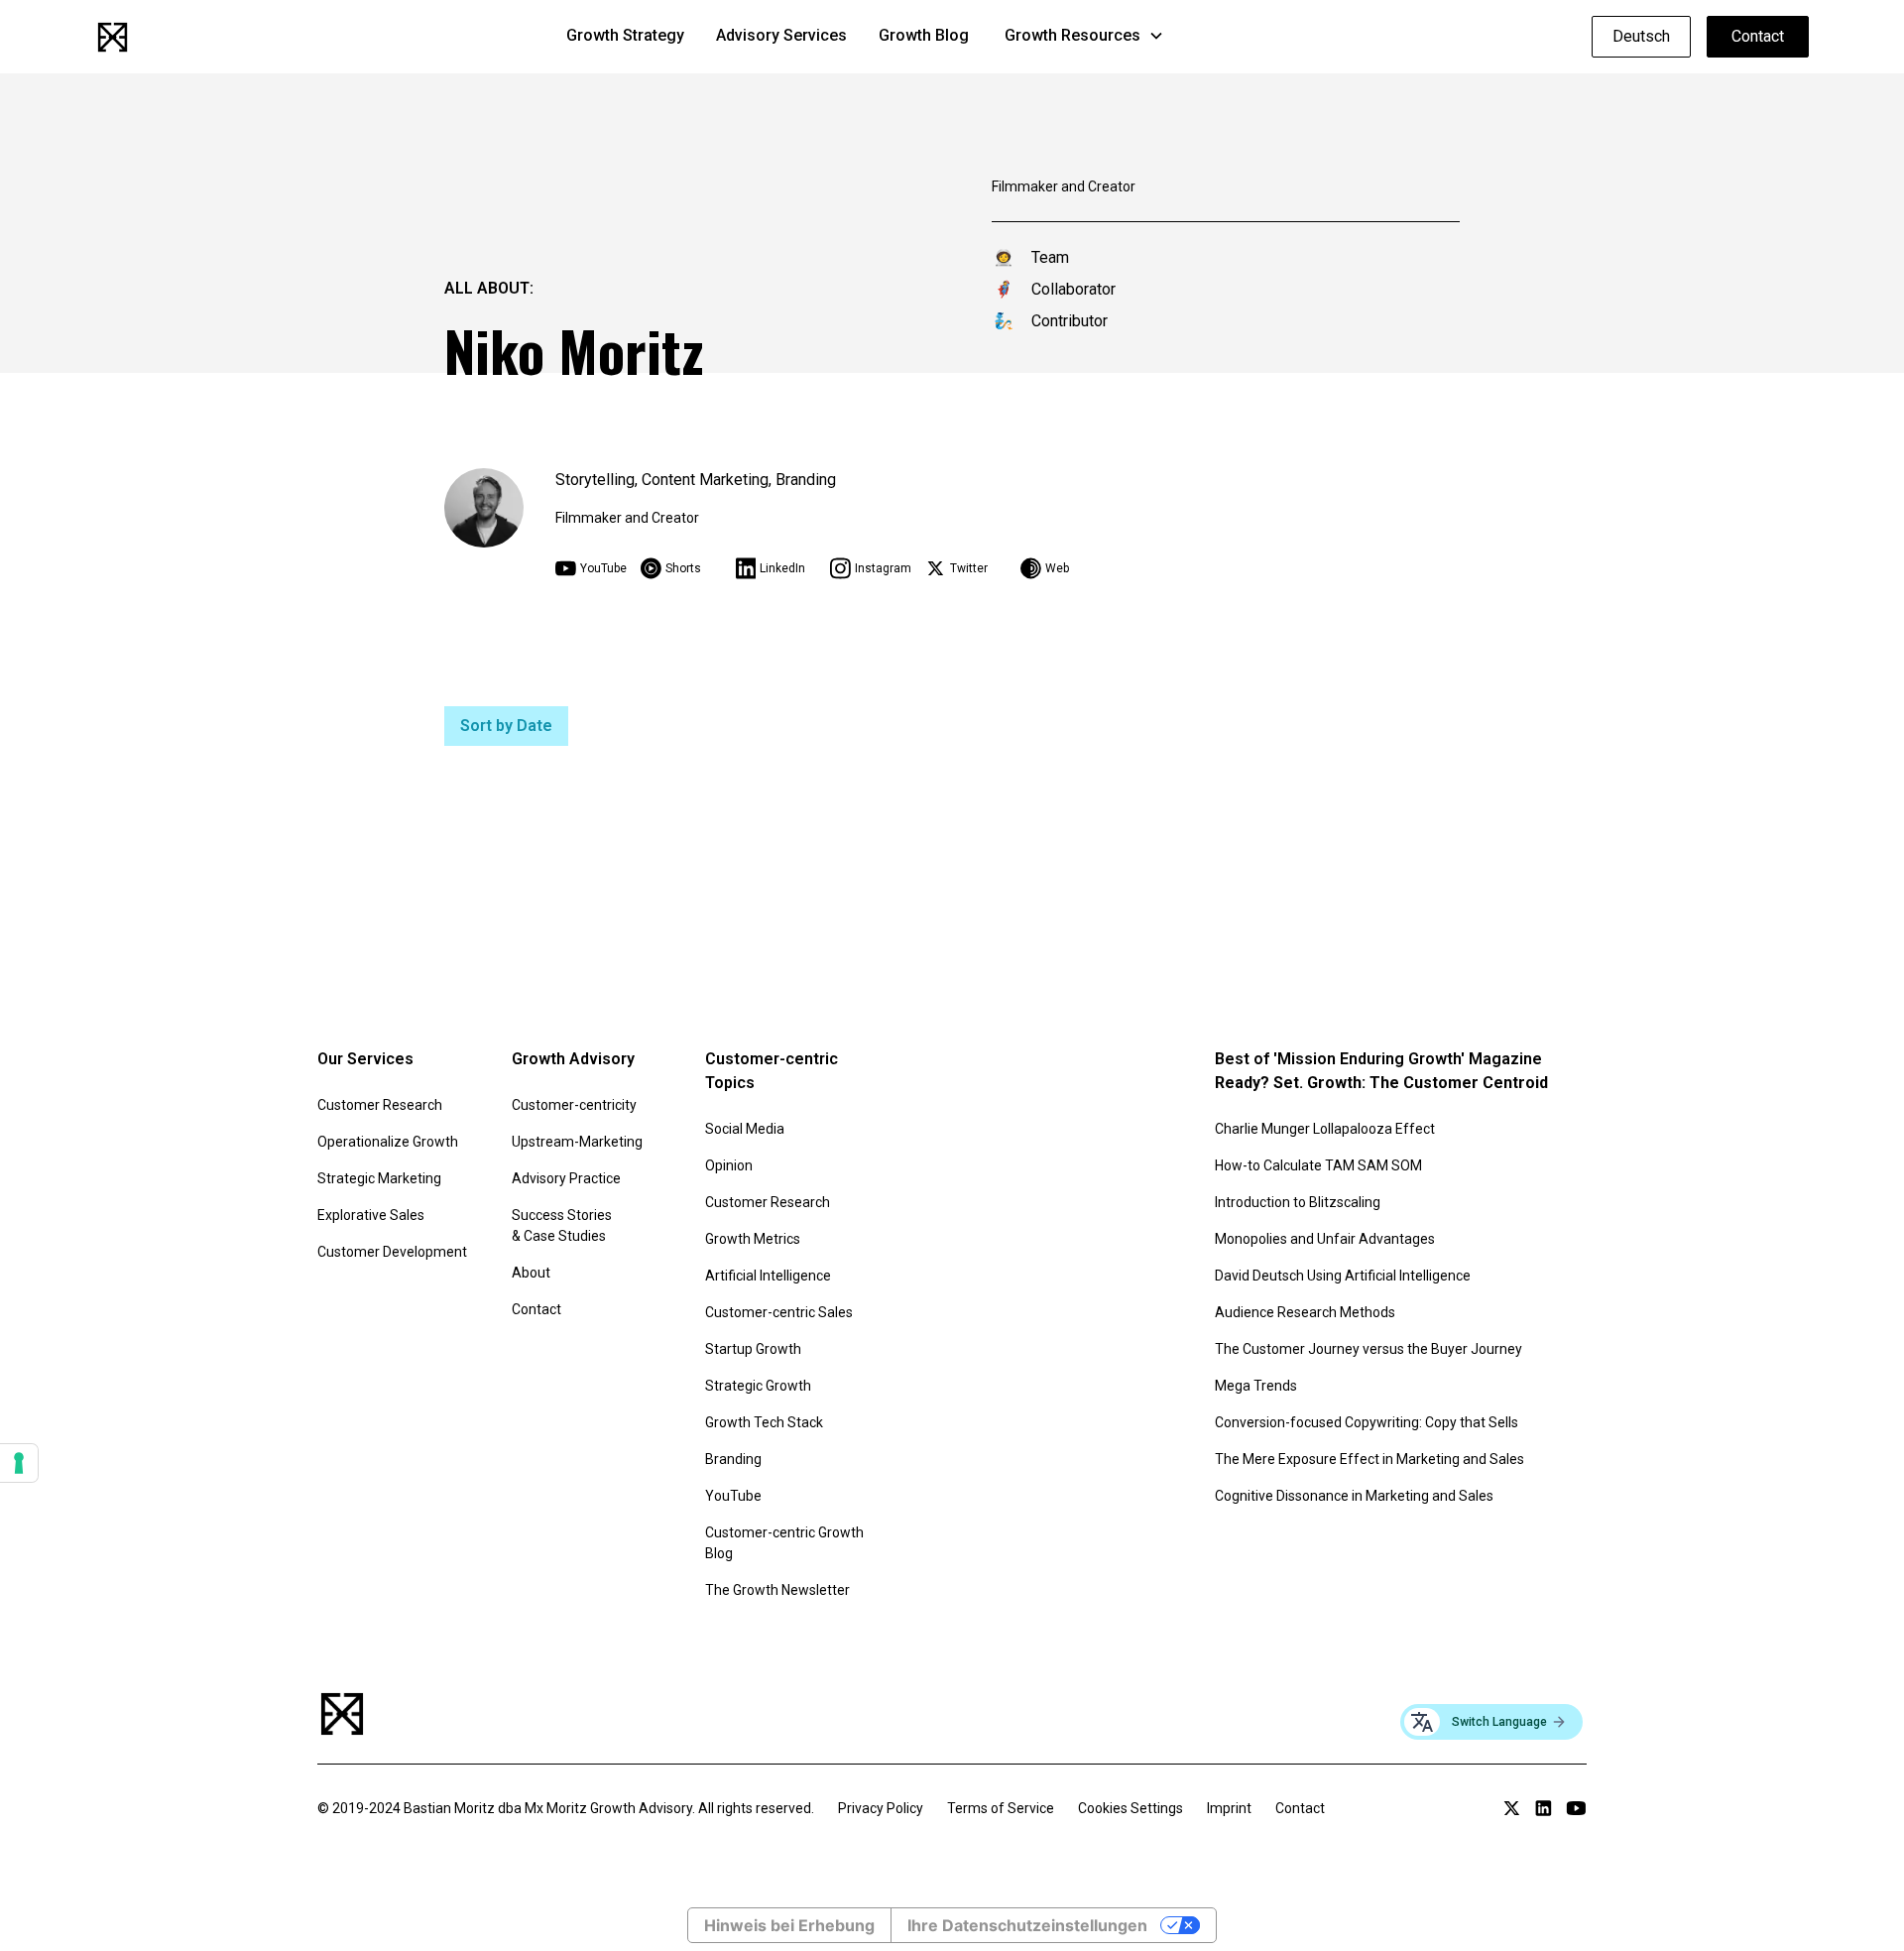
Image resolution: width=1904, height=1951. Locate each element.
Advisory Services (781, 35)
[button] (1084, 36)
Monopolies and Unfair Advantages (1325, 1239)
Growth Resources (1072, 35)
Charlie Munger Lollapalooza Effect (1325, 1129)
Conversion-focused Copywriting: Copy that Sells (1367, 1422)
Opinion (729, 1165)
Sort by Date (506, 726)
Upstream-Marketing (577, 1142)
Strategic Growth (758, 1386)
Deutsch (1641, 36)
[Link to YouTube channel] (1576, 1808)
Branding (733, 1459)
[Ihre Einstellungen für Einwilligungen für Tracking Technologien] (19, 1463)
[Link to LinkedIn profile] (1544, 1808)
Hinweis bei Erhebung (789, 1925)
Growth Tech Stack (764, 1422)
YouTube (733, 1496)
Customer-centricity (574, 1105)
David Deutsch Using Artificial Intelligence (1343, 1276)
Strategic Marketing (379, 1178)
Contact (1758, 36)
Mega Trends (1256, 1386)
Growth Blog (924, 35)
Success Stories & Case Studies (562, 1225)
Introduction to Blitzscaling (1298, 1202)
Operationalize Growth (388, 1142)
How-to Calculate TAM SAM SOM (1318, 1165)
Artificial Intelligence (768, 1276)
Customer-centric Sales (779, 1312)
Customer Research (380, 1105)
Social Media (745, 1129)
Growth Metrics (753, 1239)
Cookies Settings (1130, 1808)
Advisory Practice (566, 1178)
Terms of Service (1001, 1808)
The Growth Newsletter (777, 1590)
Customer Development (392, 1252)
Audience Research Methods (1305, 1312)
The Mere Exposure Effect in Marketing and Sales (1369, 1459)
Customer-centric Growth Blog (784, 1543)
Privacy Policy (881, 1808)
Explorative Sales (371, 1215)
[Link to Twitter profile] (1512, 1808)
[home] (113, 37)
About (531, 1273)
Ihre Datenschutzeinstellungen (1027, 1925)
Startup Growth (753, 1349)
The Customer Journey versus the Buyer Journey (1368, 1349)
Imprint (1229, 1808)
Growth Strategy (625, 35)
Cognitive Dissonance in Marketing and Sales (1354, 1496)
